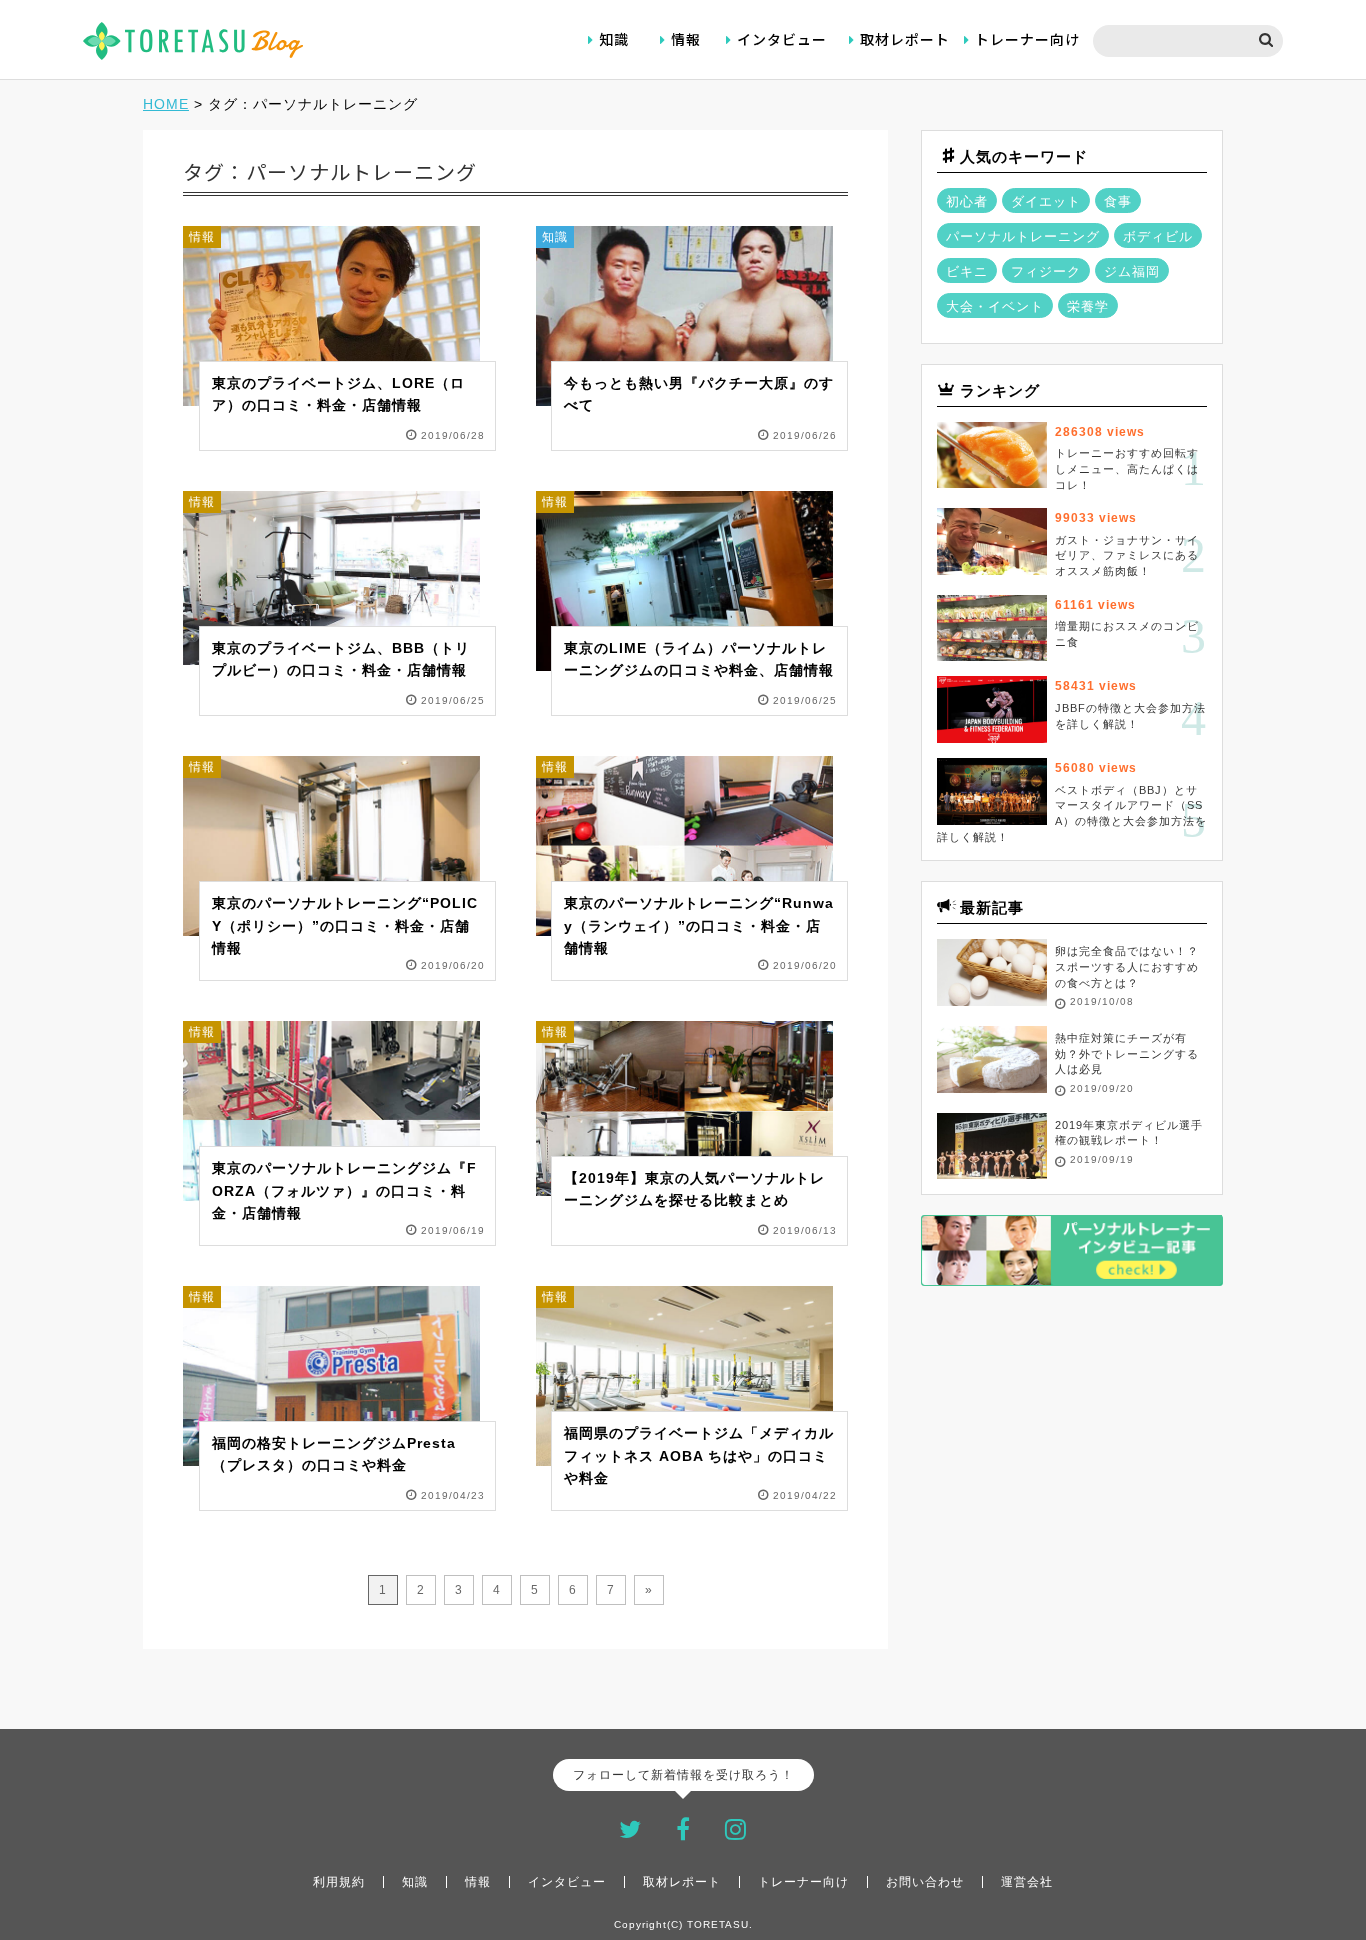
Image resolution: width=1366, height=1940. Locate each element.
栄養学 (1088, 306)
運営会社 (1027, 1882)
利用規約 (339, 1882)
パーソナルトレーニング (1023, 236)
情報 (686, 39)
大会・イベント (995, 306)
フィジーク (1046, 271)
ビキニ (967, 271)
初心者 (967, 201)
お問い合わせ (925, 1882)
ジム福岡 (1132, 271)
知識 (614, 39)
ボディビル (1158, 236)
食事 (1118, 201)
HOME (166, 104)
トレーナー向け (1027, 39)
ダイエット (1046, 201)
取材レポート (905, 39)
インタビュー (782, 39)
